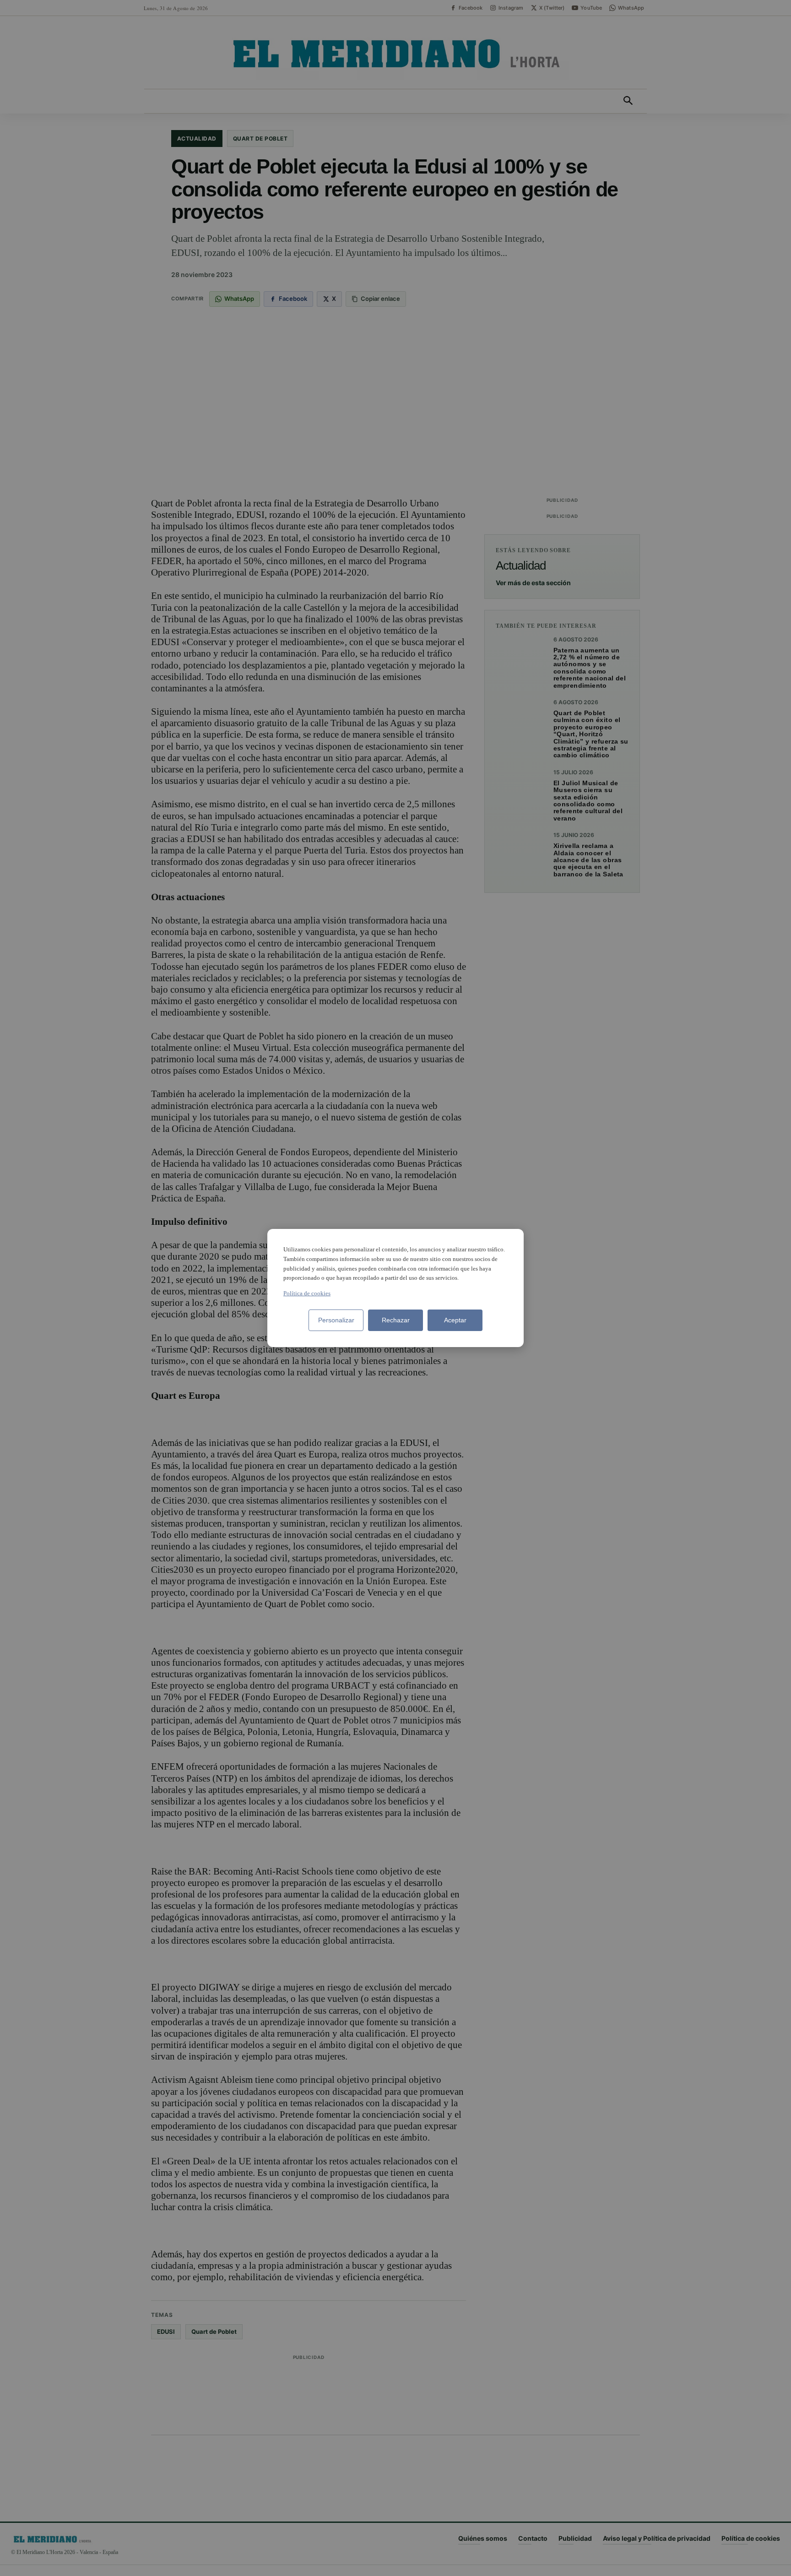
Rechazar (396, 1320)
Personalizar (336, 1320)
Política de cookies (307, 1293)
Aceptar (455, 1320)
